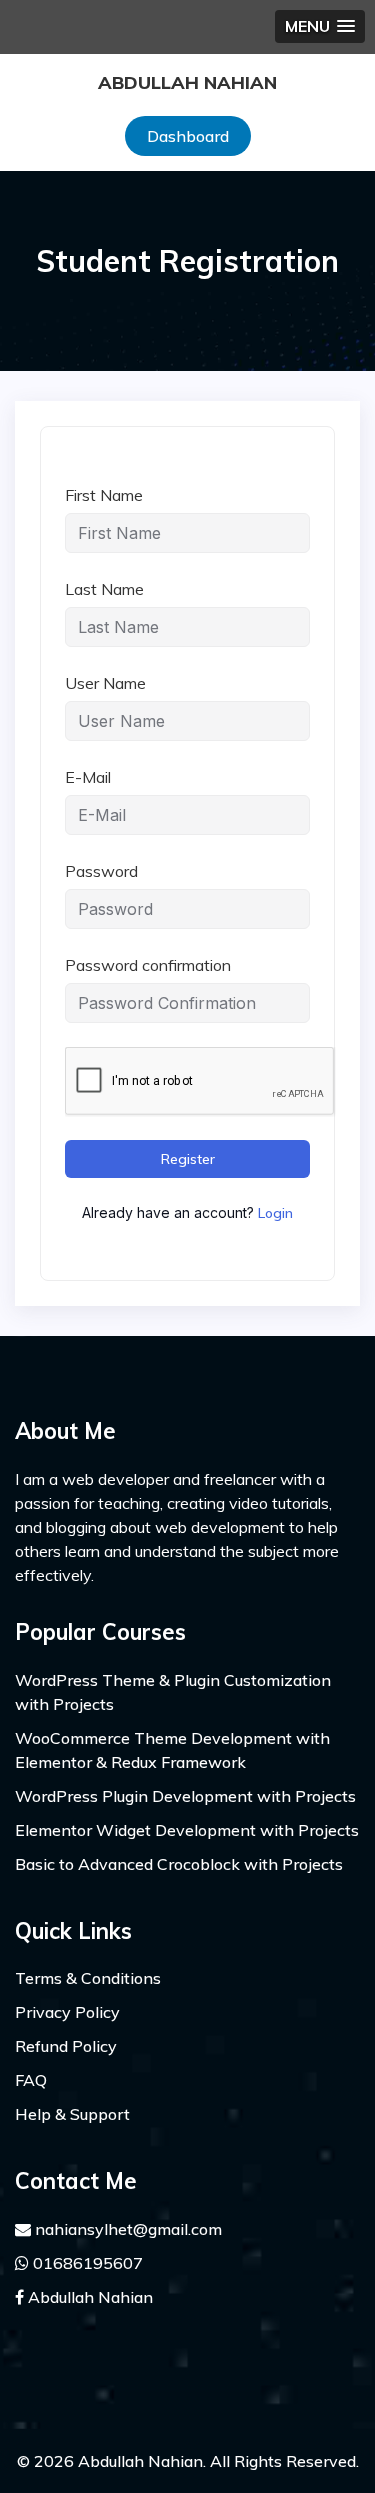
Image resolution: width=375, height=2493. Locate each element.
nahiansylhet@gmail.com (126, 2229)
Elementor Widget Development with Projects (187, 1830)
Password (101, 871)
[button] (320, 26)
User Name (105, 683)
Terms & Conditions (88, 1978)
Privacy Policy (67, 2012)
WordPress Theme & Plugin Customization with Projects (173, 1692)
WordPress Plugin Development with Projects (185, 1796)
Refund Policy (66, 2046)
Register (188, 1159)
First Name (104, 495)
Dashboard (188, 136)
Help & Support (72, 2114)
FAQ (31, 2080)
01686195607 (86, 2263)
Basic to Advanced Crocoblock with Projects (179, 1864)
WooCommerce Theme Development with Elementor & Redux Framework (172, 1750)
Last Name (104, 589)
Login (275, 1213)
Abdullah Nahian (187, 82)
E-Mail (88, 777)
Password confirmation (148, 965)
